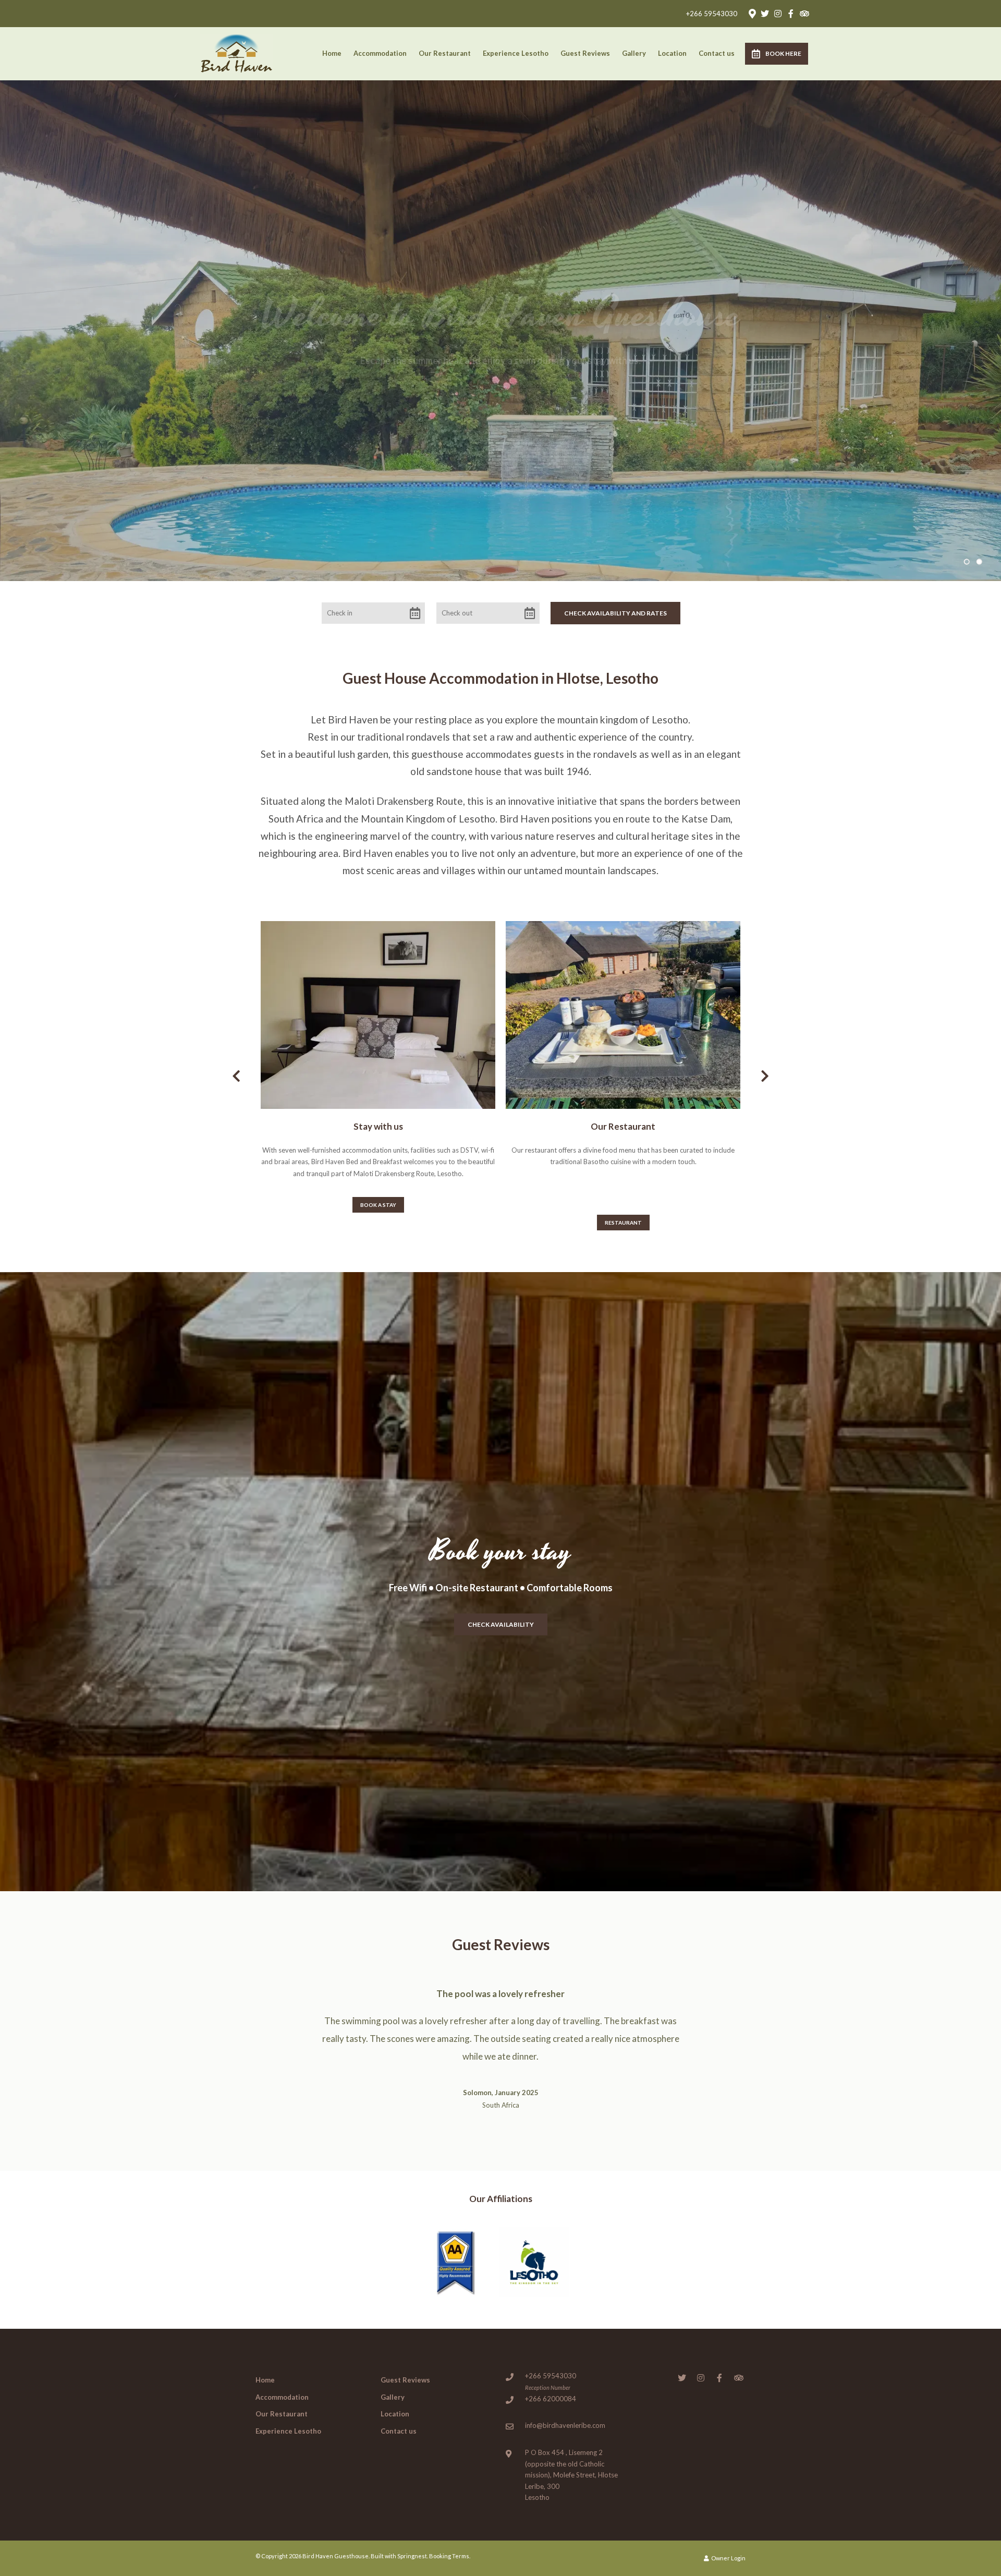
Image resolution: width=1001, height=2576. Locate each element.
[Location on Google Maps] (752, 13)
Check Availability (501, 1624)
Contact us (717, 53)
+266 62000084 (551, 2363)
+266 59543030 (712, 14)
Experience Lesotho (516, 53)
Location (672, 53)
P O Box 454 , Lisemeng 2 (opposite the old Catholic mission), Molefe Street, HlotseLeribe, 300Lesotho (571, 2439)
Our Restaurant (445, 53)
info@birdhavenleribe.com (565, 2390)
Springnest (412, 2520)
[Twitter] (765, 14)
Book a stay (378, 1205)
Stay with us (378, 1126)
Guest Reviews (585, 53)
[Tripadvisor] (804, 14)
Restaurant (623, 1223)
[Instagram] (778, 14)
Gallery (634, 53)
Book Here (783, 53)
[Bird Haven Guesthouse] (237, 52)
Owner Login (728, 2523)
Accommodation (380, 53)
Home (332, 53)
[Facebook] (791, 14)
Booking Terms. (450, 2520)
